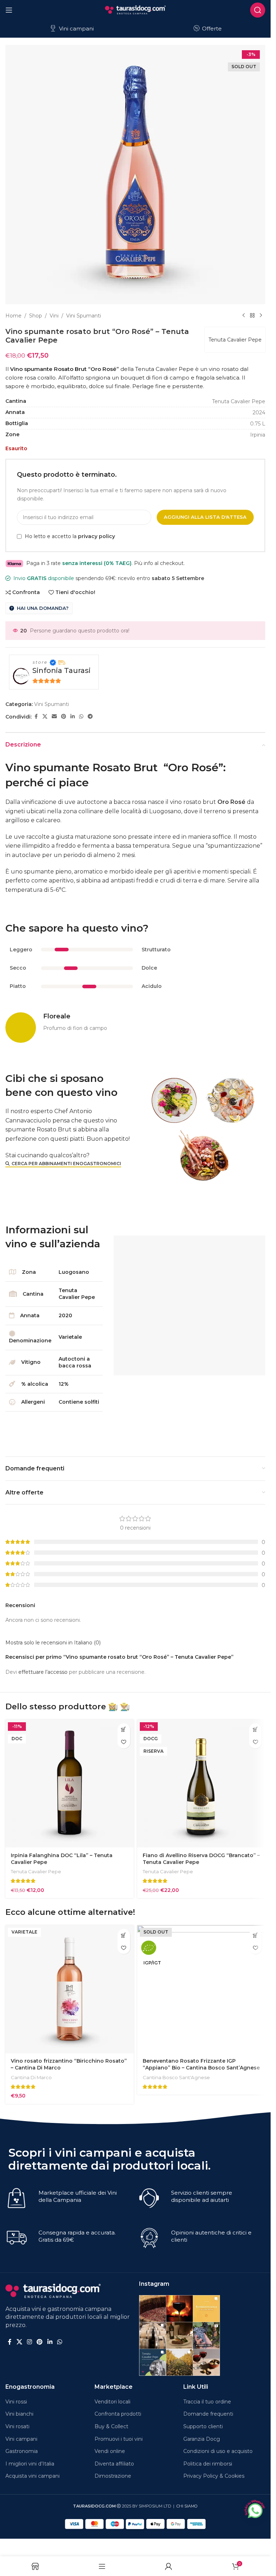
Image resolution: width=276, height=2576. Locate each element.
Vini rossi (16, 2402)
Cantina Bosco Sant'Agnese (176, 2077)
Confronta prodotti (118, 2414)
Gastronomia (22, 2451)
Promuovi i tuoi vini (119, 2439)
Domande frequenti (208, 2414)
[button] (124, 1730)
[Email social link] (54, 717)
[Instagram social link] (29, 2342)
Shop (36, 316)
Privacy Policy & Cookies (214, 2476)
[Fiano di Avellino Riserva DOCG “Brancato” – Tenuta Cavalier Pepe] (201, 1784)
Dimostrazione (113, 2476)
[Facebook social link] (36, 717)
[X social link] (45, 717)
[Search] (258, 10)
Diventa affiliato (114, 2464)
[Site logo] (135, 9)
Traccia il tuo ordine (207, 2402)
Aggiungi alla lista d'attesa (205, 517)
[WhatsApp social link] (81, 717)
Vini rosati (17, 2426)
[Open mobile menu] (9, 10)
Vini (54, 316)
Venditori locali (112, 2402)
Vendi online (110, 2451)
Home (13, 316)
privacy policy (96, 536)
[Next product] (261, 316)
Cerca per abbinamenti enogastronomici (66, 1164)
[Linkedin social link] (73, 717)
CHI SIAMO (187, 2506)
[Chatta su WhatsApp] (254, 2510)
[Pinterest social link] (64, 717)
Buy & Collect (111, 2426)
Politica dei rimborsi (208, 2464)
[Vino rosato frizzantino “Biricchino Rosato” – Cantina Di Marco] (70, 1989)
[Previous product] (244, 316)
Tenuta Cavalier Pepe (235, 340)
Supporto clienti (203, 2426)
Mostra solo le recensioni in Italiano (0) (53, 1643)
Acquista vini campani (33, 2476)
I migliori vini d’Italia (30, 2464)
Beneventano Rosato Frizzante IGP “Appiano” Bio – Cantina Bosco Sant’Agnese (201, 2064)
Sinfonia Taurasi (61, 670)
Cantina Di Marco (31, 2077)
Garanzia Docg (202, 2439)
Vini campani (76, 29)
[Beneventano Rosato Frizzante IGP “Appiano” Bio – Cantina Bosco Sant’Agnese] (201, 1989)
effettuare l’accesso (43, 1672)
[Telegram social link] (90, 717)
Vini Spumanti (84, 316)
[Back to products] (252, 316)
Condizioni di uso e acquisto (218, 2451)
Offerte (211, 29)
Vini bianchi (19, 2414)
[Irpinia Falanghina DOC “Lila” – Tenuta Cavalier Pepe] (70, 1784)
